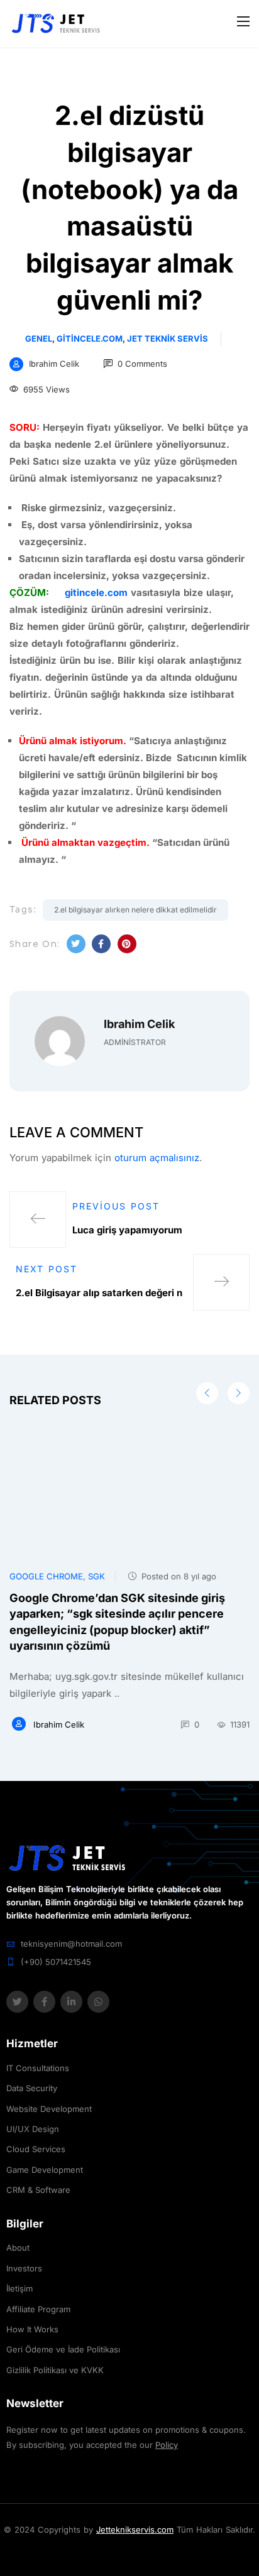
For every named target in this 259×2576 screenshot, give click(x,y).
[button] (239, 1393)
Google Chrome (46, 1576)
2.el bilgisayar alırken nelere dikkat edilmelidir (135, 910)
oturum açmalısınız (157, 1158)
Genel (39, 338)
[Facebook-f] (44, 2002)
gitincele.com (90, 338)
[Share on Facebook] (101, 944)
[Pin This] (127, 944)
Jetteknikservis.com (135, 2530)
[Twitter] (17, 2002)
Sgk (96, 1576)
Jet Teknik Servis (168, 338)
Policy (167, 2445)
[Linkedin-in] (71, 2002)
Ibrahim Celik (54, 364)
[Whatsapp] (98, 2002)
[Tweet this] (76, 944)
